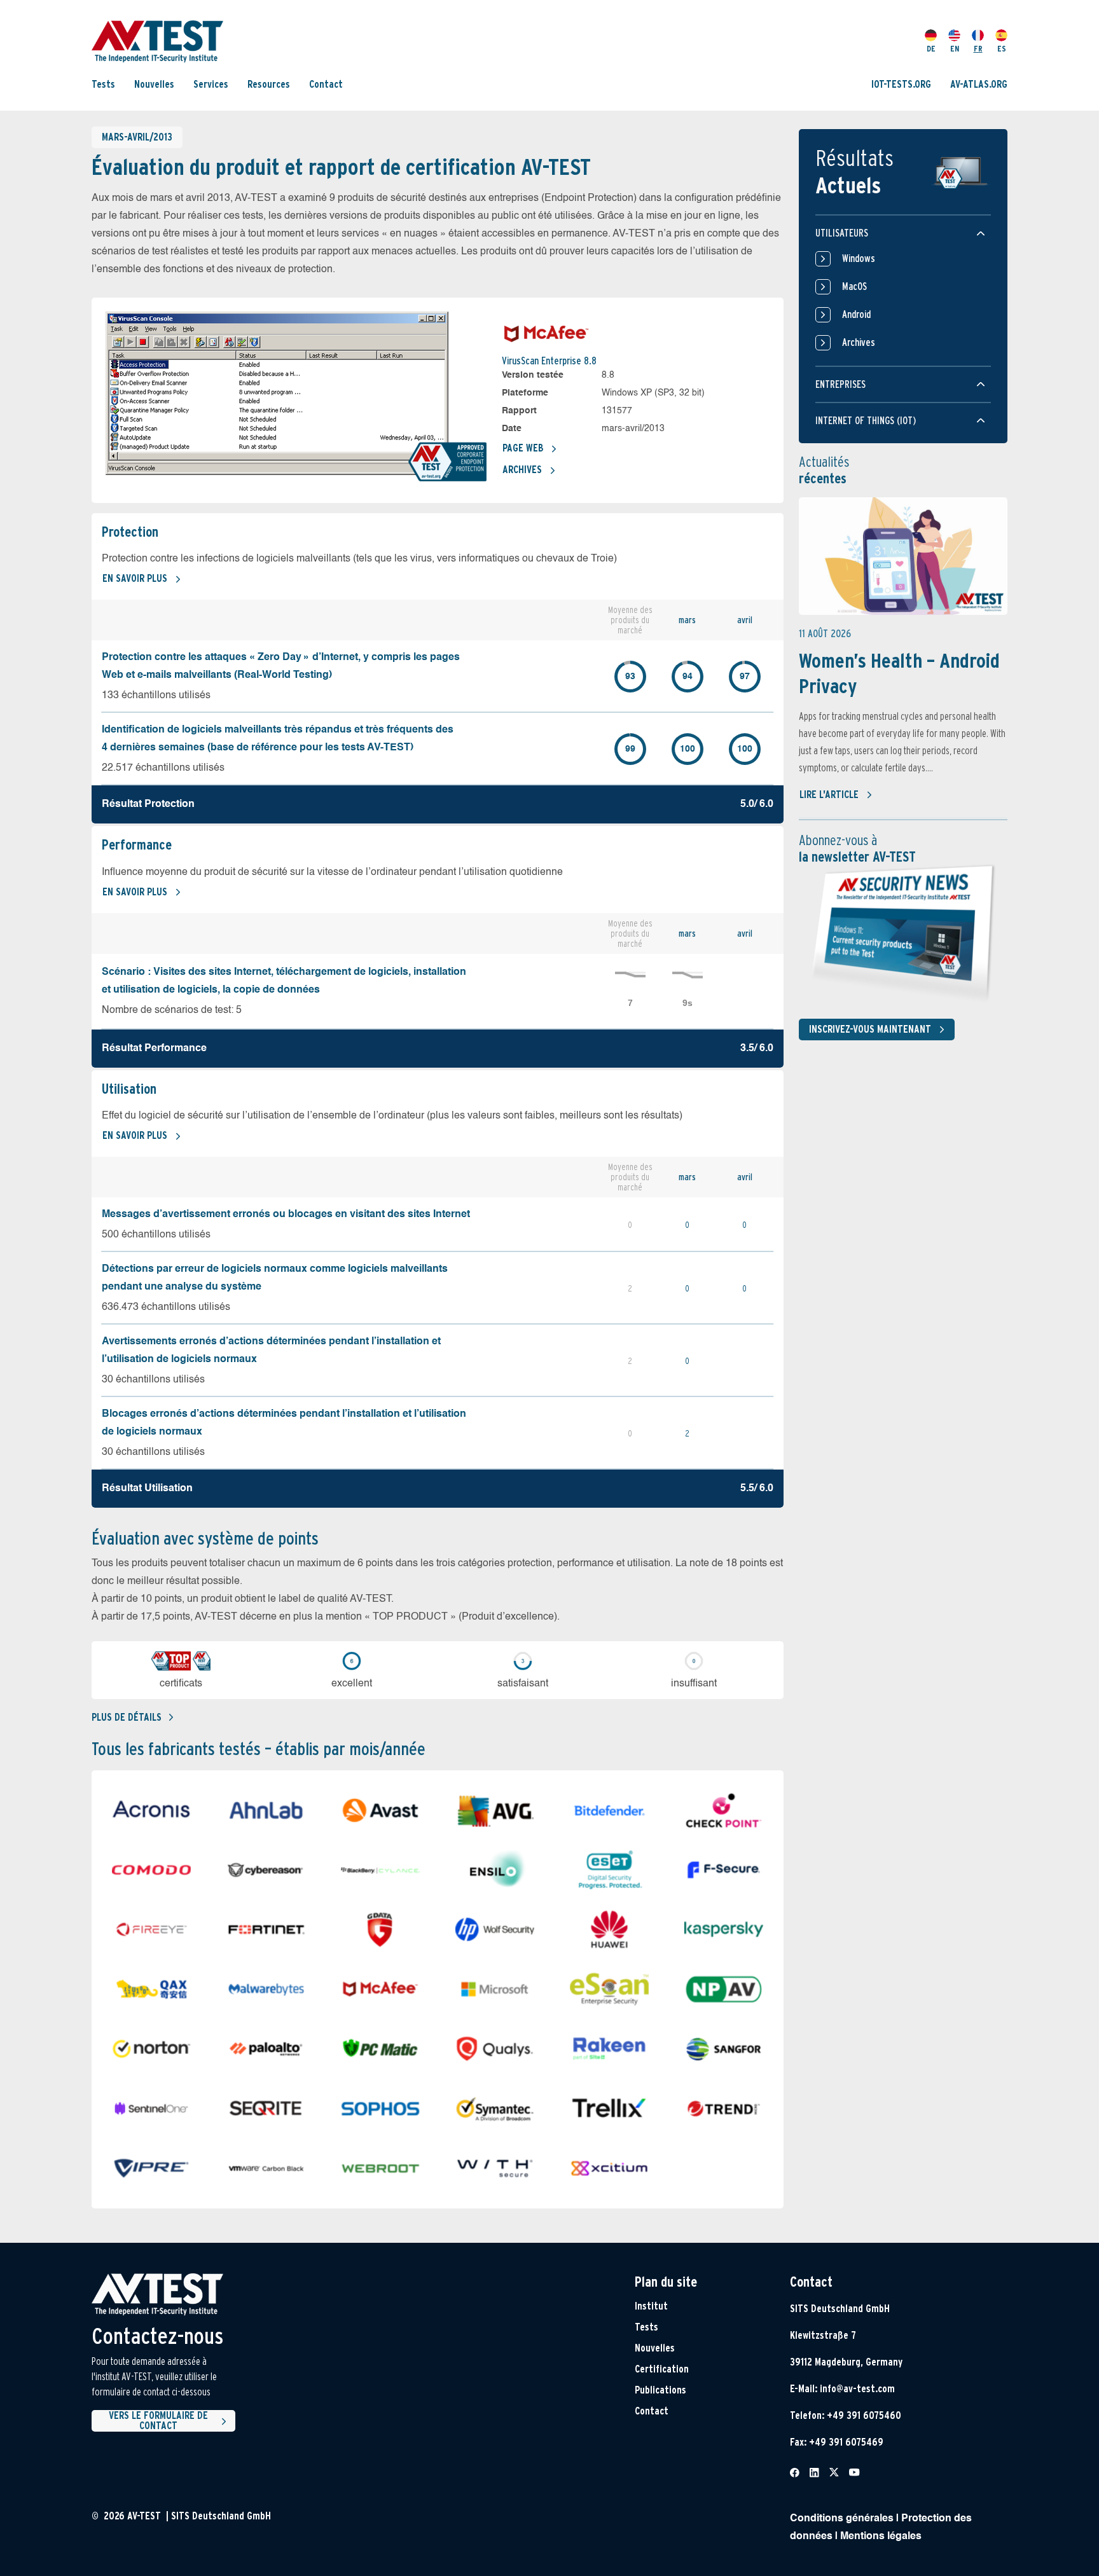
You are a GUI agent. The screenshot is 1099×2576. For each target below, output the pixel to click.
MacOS (854, 286)
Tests (103, 84)
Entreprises (840, 384)
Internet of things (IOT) (866, 421)
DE (931, 49)
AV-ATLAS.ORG (979, 84)
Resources (269, 84)
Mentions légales (881, 2537)
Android (856, 314)
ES (1002, 49)
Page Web (523, 448)
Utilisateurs (842, 233)
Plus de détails (127, 1717)
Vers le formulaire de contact (158, 2421)
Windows (859, 258)
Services (211, 84)
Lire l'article (829, 795)
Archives (522, 470)
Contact (326, 84)
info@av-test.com (857, 2389)
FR (978, 49)
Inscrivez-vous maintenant (870, 1029)
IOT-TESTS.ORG (901, 84)
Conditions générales (842, 2519)
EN (955, 49)
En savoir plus (135, 578)
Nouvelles (154, 84)
